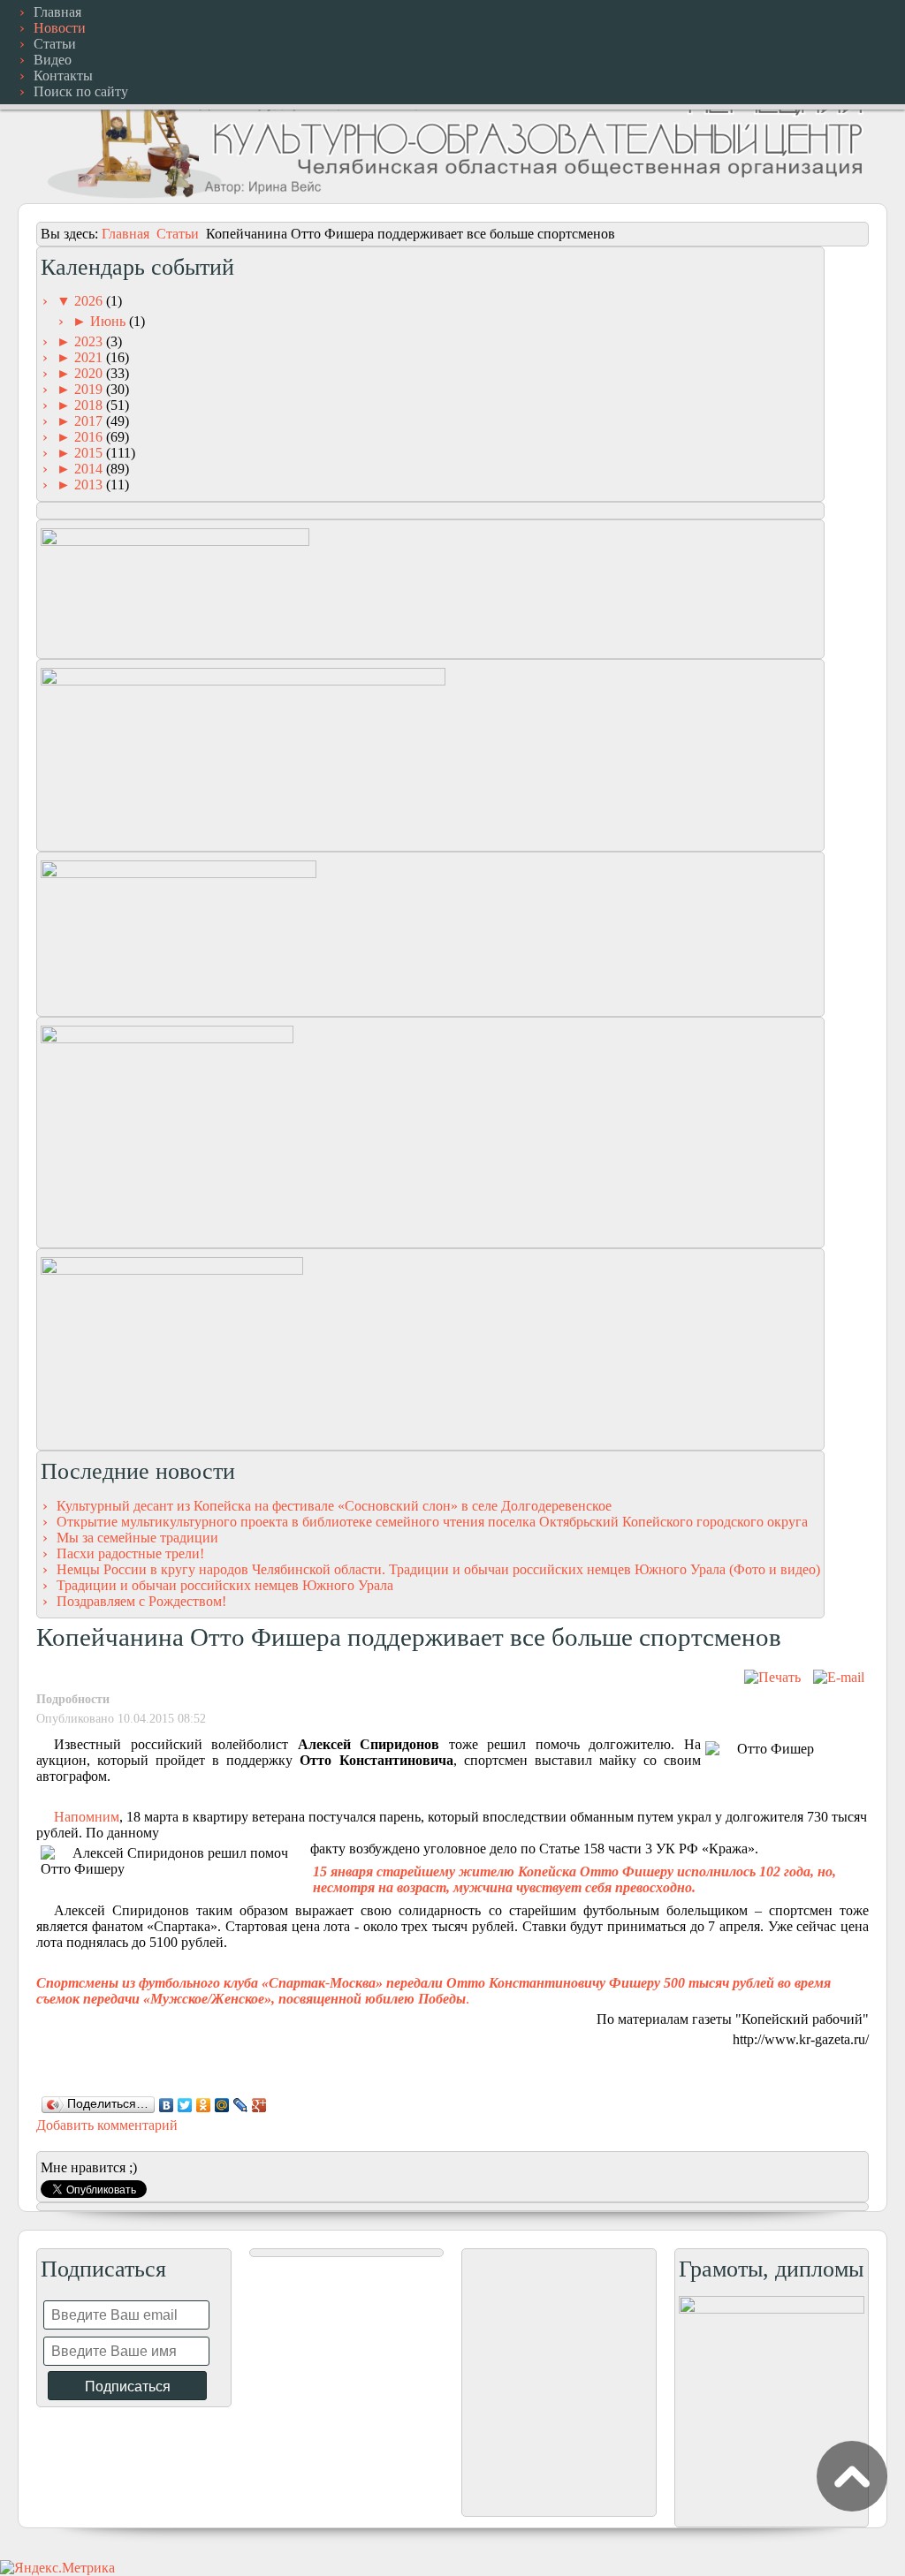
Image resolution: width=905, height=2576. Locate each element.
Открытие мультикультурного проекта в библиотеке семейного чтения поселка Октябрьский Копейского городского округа (432, 1522)
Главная (125, 234)
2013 (90, 485)
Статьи (178, 234)
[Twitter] (185, 2105)
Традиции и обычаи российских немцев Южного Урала (225, 1585)
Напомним (87, 1817)
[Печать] (772, 1677)
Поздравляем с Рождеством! (141, 1601)
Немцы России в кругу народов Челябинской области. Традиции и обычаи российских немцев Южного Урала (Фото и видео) (438, 1569)
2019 (90, 389)
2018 (90, 405)
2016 (90, 437)
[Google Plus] (259, 2105)
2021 (90, 357)
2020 (90, 373)
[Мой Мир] (222, 2105)
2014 (90, 469)
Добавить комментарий (107, 2125)
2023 (90, 341)
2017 (90, 421)
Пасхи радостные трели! (130, 1553)
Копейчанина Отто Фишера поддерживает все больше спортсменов (409, 1637)
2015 (90, 453)
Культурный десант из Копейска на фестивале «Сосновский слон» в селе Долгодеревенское (334, 1506)
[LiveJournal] (241, 2105)
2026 (90, 301)
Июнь (110, 321)
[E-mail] (839, 1677)
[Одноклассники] (204, 2105)
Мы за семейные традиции (137, 1538)
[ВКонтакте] (167, 2105)
